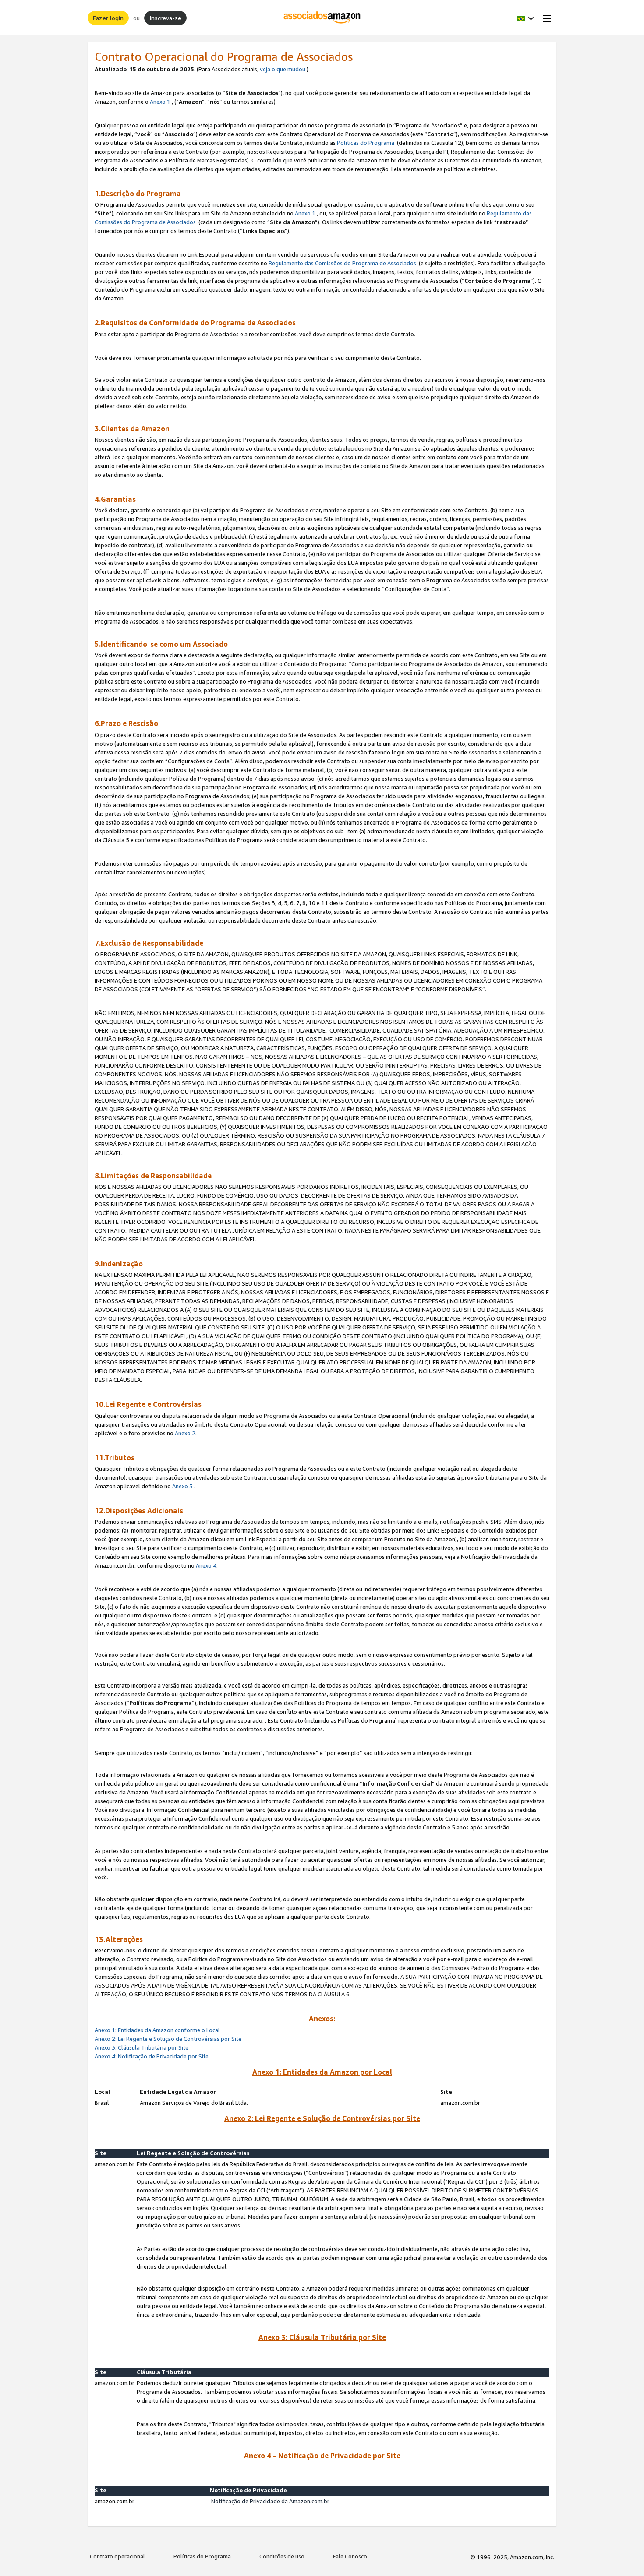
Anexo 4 (206, 1565)
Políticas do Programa (366, 143)
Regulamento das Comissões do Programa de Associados (342, 263)
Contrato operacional (117, 2556)
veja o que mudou (283, 69)
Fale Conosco (350, 2556)
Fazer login (108, 18)
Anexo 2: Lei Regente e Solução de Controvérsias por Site (168, 2039)
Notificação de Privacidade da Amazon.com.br (271, 2501)
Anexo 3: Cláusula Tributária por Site (142, 2047)
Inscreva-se (165, 18)
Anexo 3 (182, 1486)
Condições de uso (282, 2556)
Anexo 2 (185, 1433)
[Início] (322, 18)
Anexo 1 (160, 102)
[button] (525, 18)
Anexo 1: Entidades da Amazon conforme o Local (157, 2030)
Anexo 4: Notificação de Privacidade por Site (152, 2056)
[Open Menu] (545, 18)
